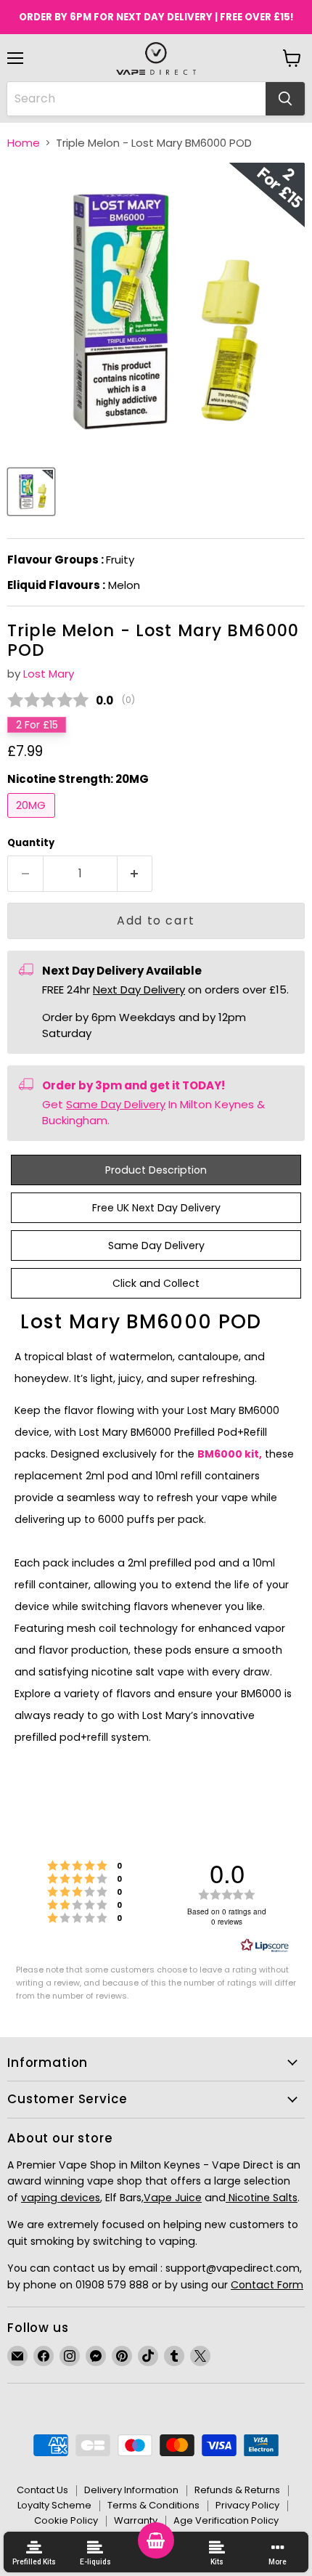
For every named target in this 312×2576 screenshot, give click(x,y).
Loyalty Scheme (54, 2505)
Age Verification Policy (226, 2520)
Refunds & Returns (237, 2490)
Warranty (136, 2520)
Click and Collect (156, 1283)
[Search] (285, 99)
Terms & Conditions (153, 2505)
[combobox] (136, 99)
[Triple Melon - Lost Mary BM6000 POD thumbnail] (31, 492)
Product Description (156, 1170)
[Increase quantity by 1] (135, 874)
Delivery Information (131, 2490)
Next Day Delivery (139, 990)
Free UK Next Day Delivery (156, 1208)
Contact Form (267, 2285)
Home (24, 143)
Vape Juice (173, 2198)
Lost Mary (49, 674)
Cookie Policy (66, 2520)
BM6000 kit (228, 1454)
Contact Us (42, 2490)
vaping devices (61, 2198)
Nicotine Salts (262, 2198)
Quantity (31, 843)
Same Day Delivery (116, 1104)
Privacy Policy (247, 2505)
